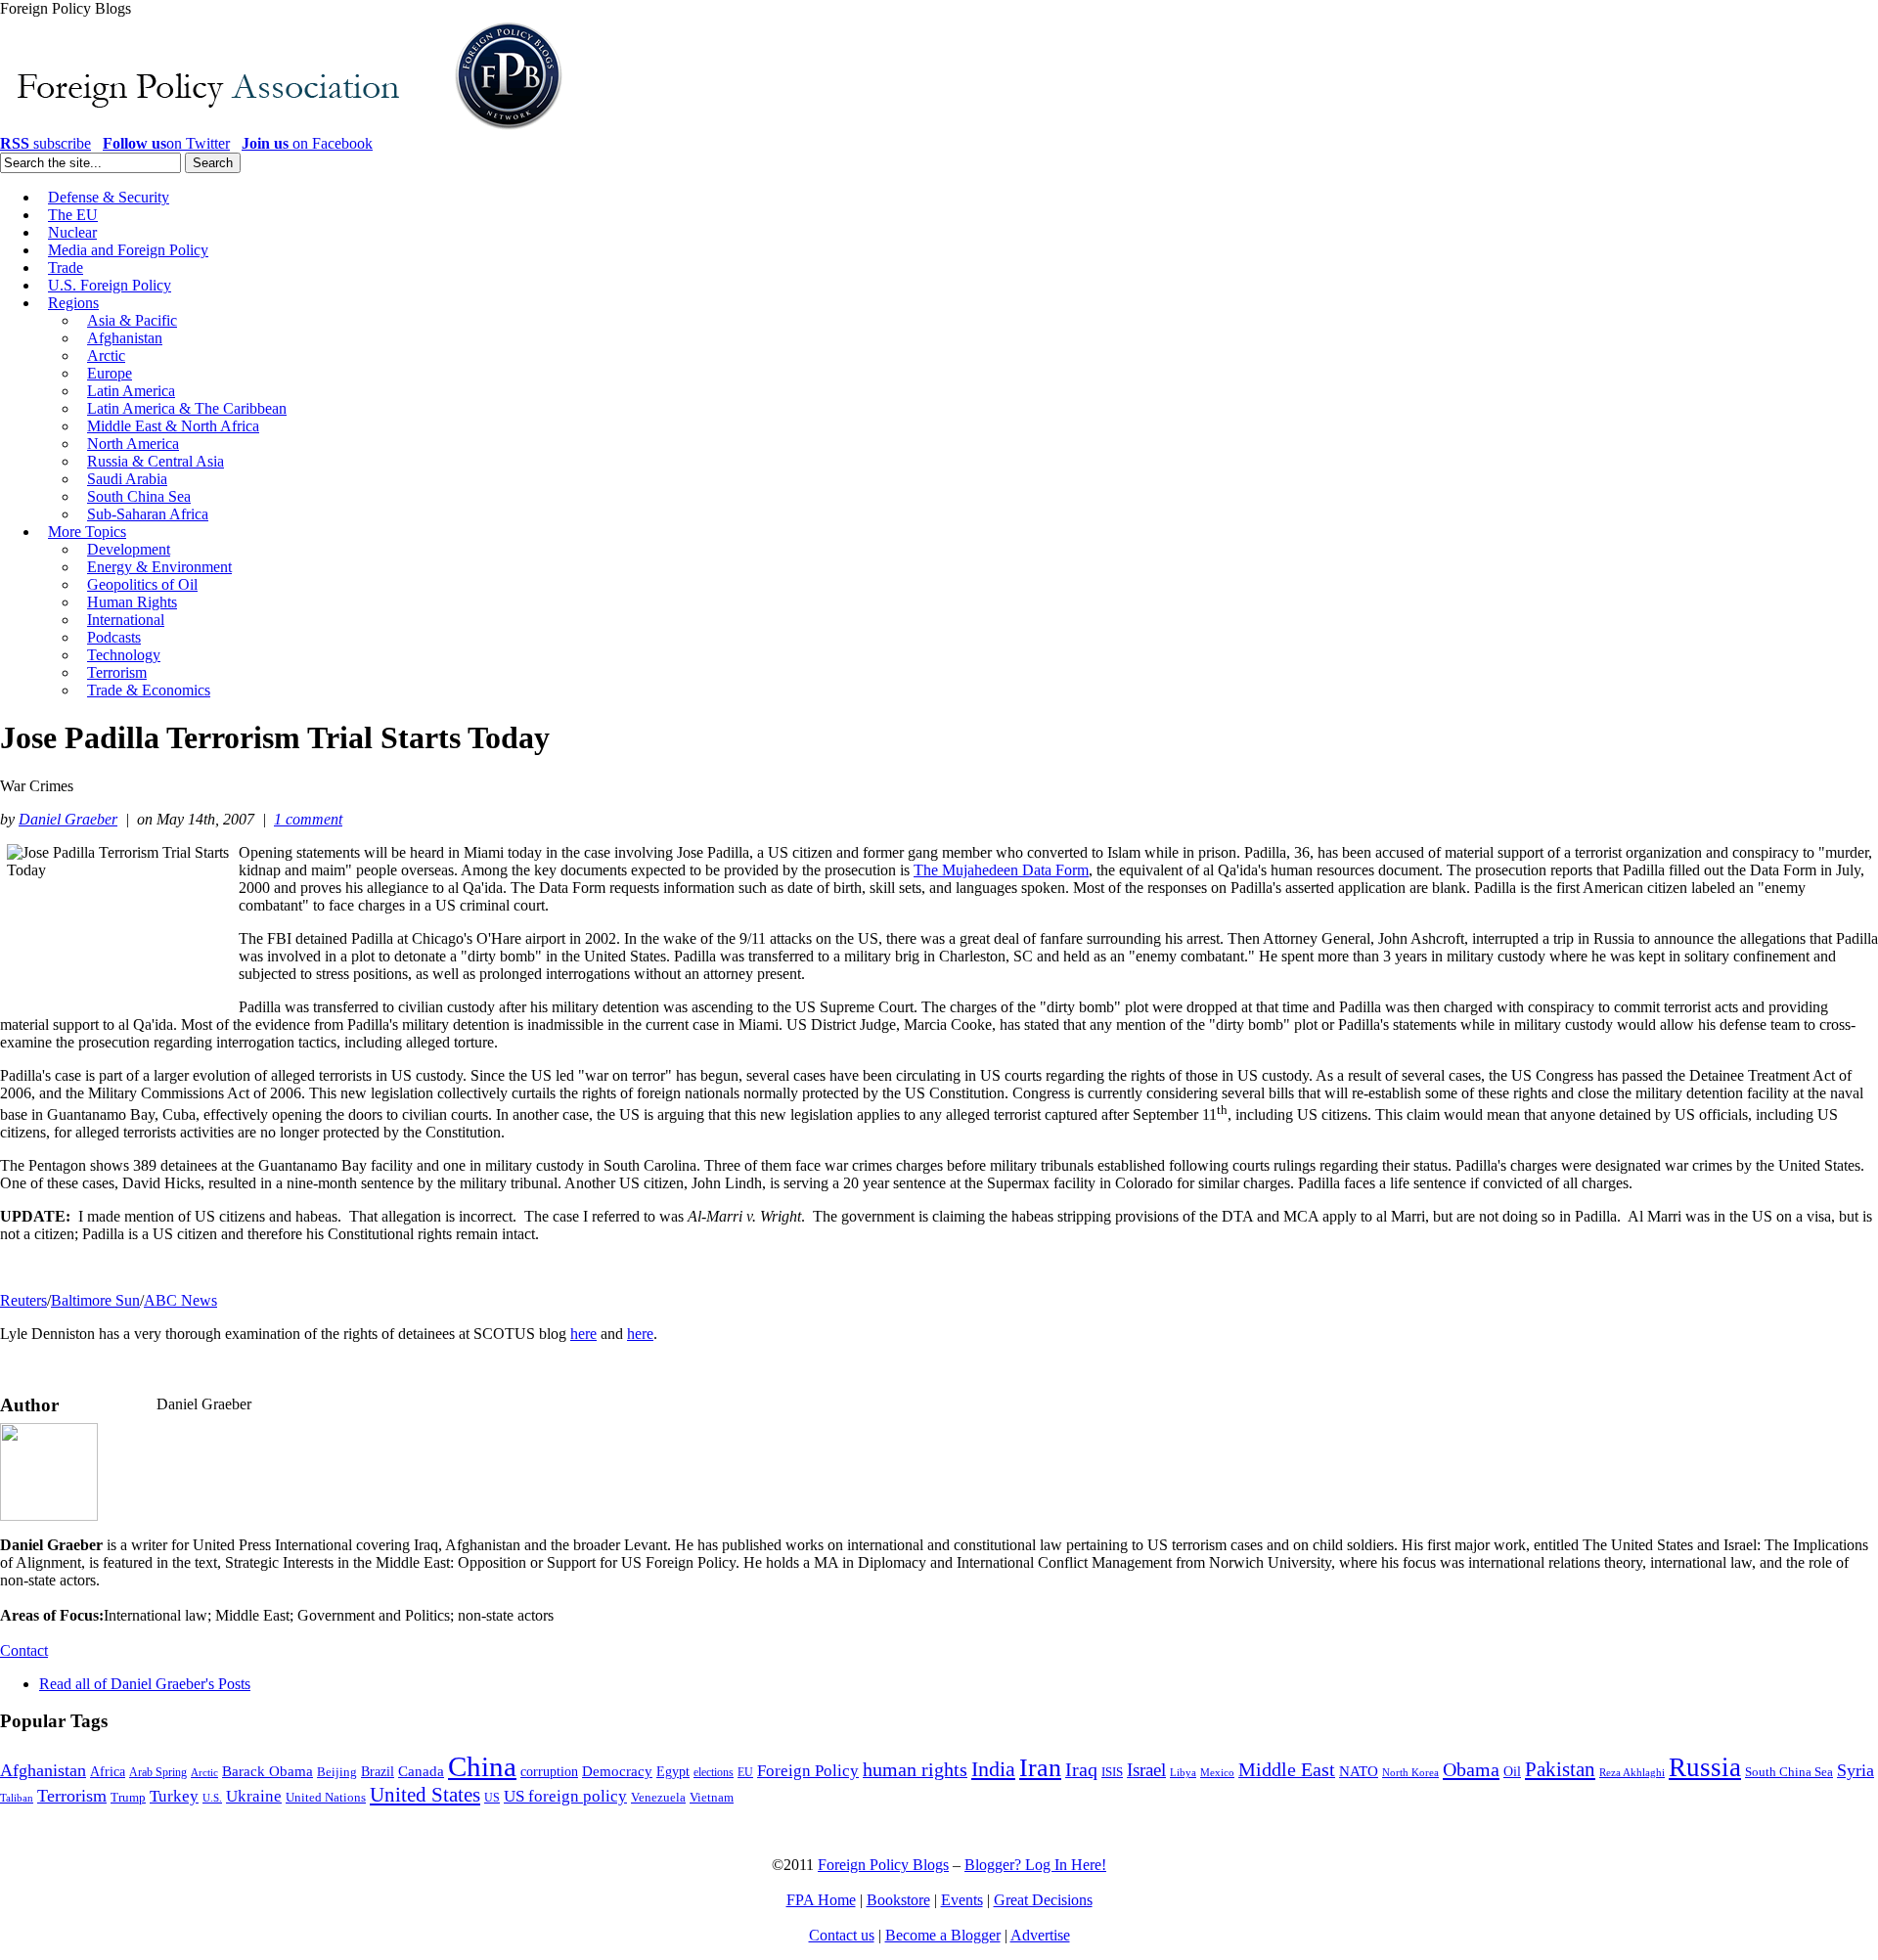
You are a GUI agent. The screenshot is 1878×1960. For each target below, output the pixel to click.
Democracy (617, 1771)
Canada (421, 1771)
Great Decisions (1043, 1900)
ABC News (180, 1300)
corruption (549, 1772)
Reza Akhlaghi (1632, 1772)
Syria (1856, 1770)
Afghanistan (43, 1770)
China (482, 1766)
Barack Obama (268, 1771)
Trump (128, 1797)
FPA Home (821, 1900)
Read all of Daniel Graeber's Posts (145, 1684)
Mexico (1217, 1773)
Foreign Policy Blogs (883, 1865)
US (492, 1798)
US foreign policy (565, 1796)
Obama (1471, 1769)
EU (745, 1772)
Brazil (378, 1772)
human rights (915, 1770)
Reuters (23, 1300)
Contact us (842, 1935)
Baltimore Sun (95, 1300)
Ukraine (254, 1796)
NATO (1359, 1771)
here (583, 1334)
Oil (1512, 1771)
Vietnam (712, 1798)
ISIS (1112, 1772)
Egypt (673, 1771)
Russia (1705, 1767)
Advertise (1040, 1935)
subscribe (45, 143)
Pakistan (1560, 1769)
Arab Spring (158, 1772)
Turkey (174, 1796)
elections (714, 1773)
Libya (1183, 1773)
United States (425, 1795)
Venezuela (658, 1797)
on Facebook (307, 143)
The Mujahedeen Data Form (1001, 870)
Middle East (1287, 1770)
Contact (24, 1650)
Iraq (1081, 1769)
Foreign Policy (808, 1771)
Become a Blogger (943, 1935)
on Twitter (166, 143)
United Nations (326, 1798)
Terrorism (72, 1796)
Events (962, 1900)
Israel (1146, 1770)
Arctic (204, 1773)
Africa (108, 1772)
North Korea (1410, 1773)
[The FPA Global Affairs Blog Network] (285, 130)
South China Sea (1789, 1772)
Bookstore (898, 1900)
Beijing (337, 1772)
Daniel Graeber (68, 819)
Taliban (17, 1798)
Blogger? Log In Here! (1035, 1865)
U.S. (212, 1798)
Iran (1040, 1768)
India (993, 1769)
